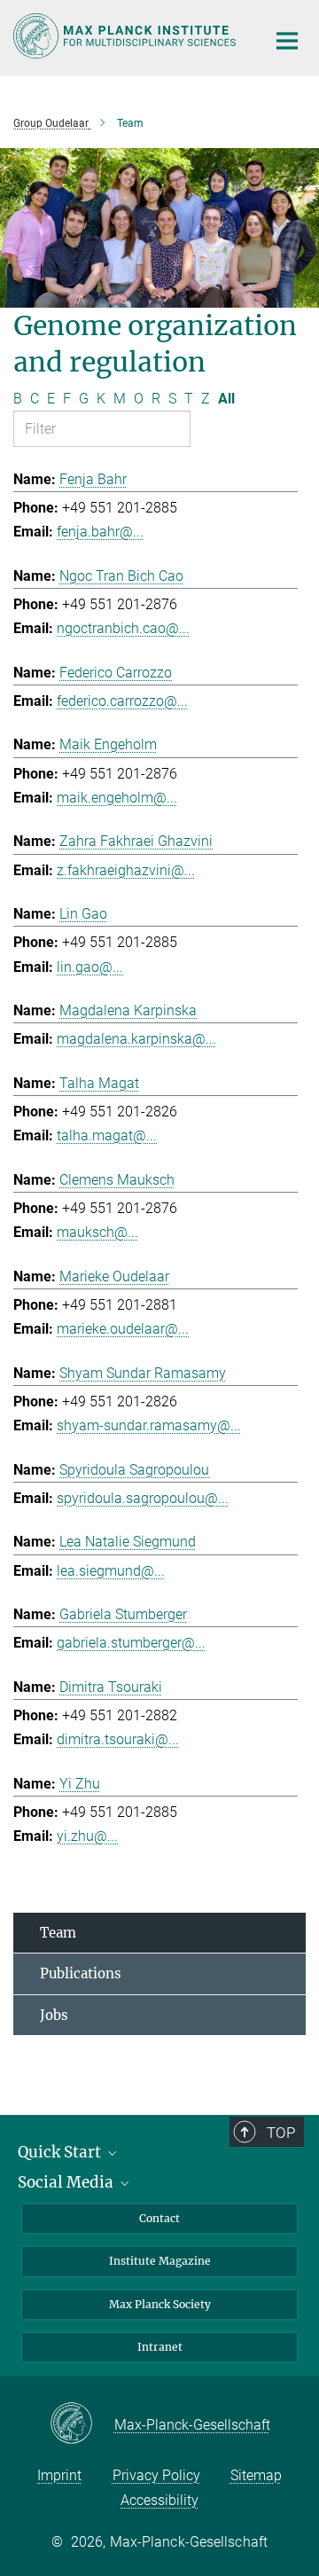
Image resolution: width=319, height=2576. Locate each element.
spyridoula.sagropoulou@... (143, 1498)
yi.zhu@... (87, 1836)
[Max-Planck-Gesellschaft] (82, 2424)
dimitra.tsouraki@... (118, 1739)
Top (281, 2133)
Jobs (54, 2015)
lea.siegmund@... (111, 1571)
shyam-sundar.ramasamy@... (149, 1425)
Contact (159, 2218)
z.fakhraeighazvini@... (126, 870)
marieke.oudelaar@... (123, 1329)
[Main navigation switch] (287, 41)
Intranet (160, 2347)
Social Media (67, 2182)
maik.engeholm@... (117, 798)
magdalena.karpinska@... (136, 1039)
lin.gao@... (90, 967)
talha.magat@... (107, 1135)
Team (58, 1933)
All (226, 399)
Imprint (59, 2475)
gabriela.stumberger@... (131, 1643)
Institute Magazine (160, 2261)
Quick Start (61, 2152)
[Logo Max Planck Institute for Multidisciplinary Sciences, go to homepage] (126, 36)
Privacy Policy (156, 2475)
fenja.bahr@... (100, 532)
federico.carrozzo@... (122, 701)
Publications (81, 1973)
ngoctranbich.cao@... (123, 628)
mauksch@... (97, 1232)
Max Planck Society (160, 2304)
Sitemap (256, 2475)
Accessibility (159, 2500)
